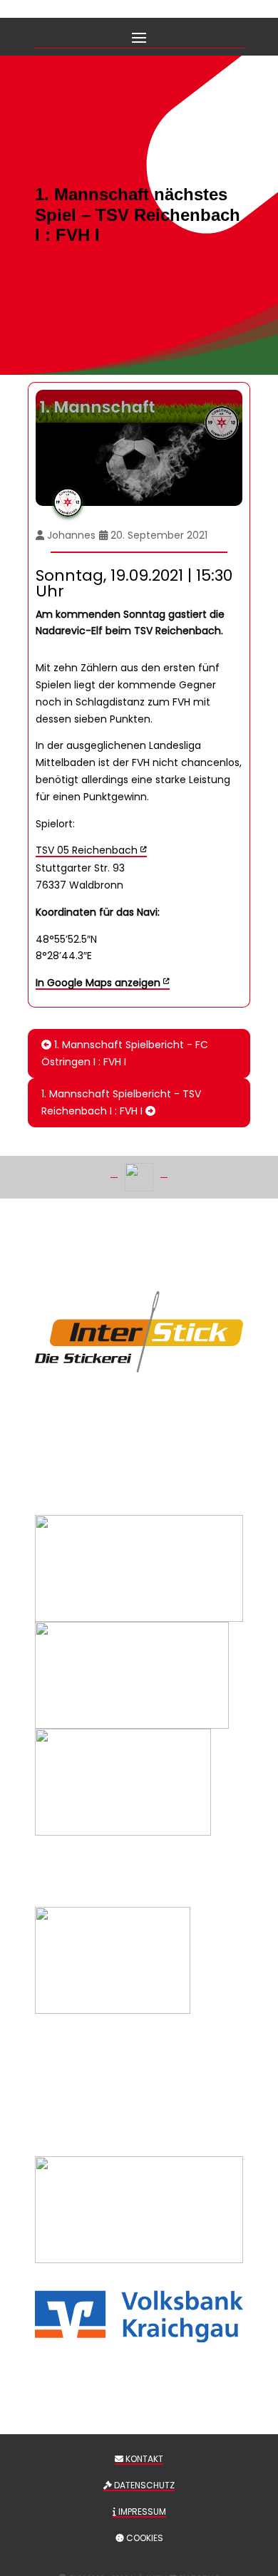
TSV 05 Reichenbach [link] (87, 850)
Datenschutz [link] (143, 2485)
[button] (139, 36)
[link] (103, 983)
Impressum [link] (141, 2512)
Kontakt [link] (143, 2459)
